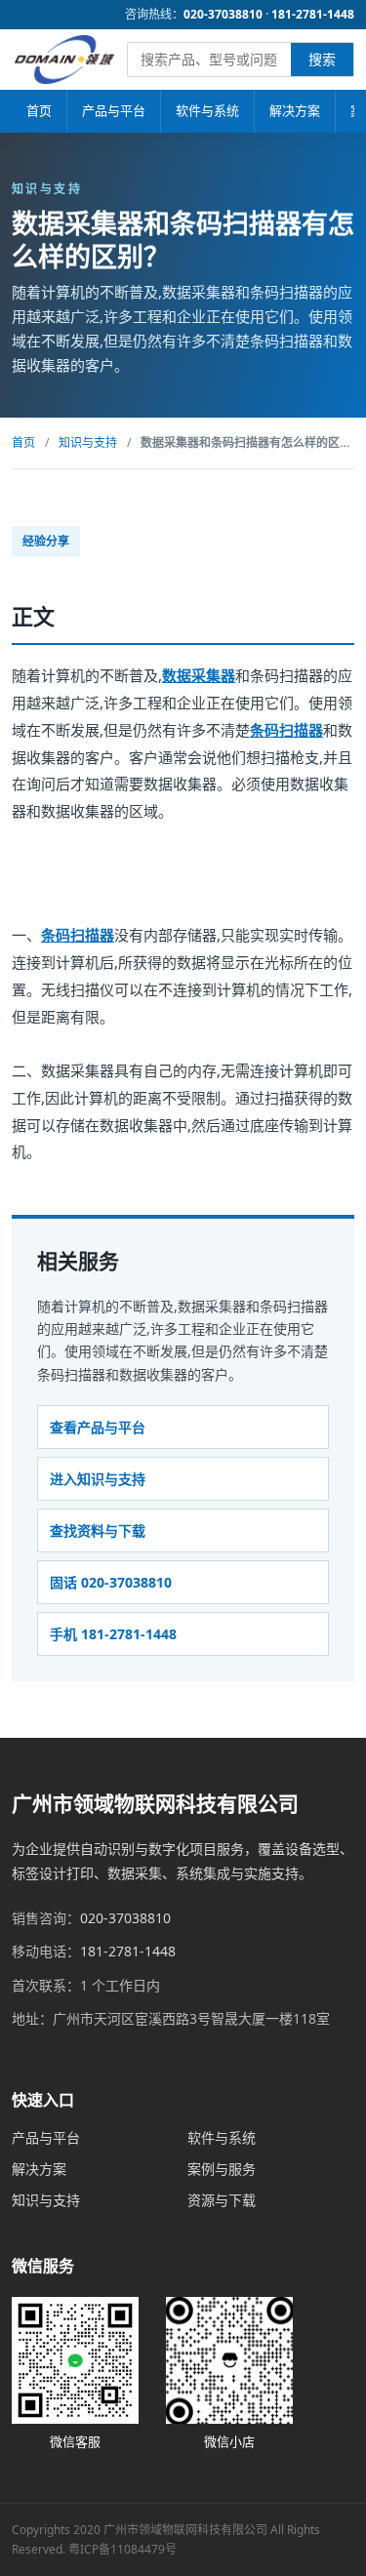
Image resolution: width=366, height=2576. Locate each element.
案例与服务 (222, 2169)
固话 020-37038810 (111, 1582)
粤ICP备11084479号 (122, 2549)
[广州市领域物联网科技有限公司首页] (64, 60)
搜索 (322, 59)
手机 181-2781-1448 (113, 1634)
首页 (39, 110)
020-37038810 (223, 14)
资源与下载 (222, 2200)
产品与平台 (114, 110)
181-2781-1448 (313, 14)
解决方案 (295, 110)
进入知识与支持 (98, 1479)
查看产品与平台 (98, 1427)
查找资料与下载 (98, 1530)
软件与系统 (207, 110)
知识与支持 (88, 443)
